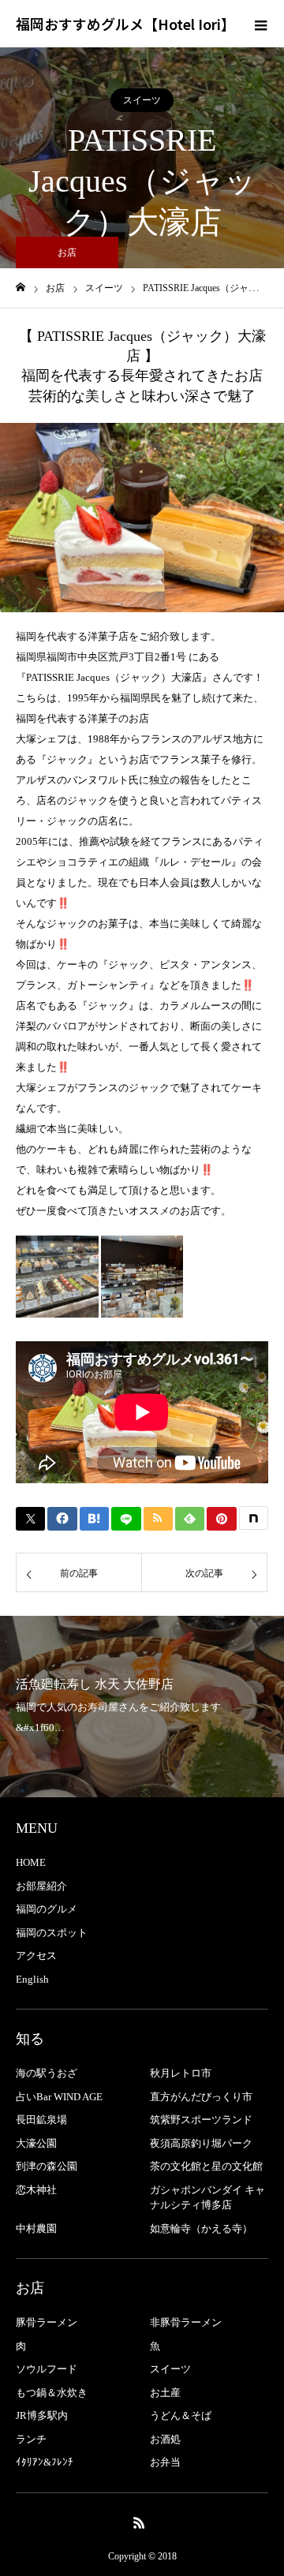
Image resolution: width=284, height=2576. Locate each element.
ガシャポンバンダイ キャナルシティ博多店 (207, 2198)
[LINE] (126, 1519)
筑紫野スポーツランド (201, 2120)
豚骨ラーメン (47, 2322)
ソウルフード (47, 2369)
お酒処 (165, 2439)
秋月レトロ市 (181, 2073)
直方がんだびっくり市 (201, 2097)
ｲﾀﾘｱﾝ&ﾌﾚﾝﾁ (45, 2462)
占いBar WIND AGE (59, 2097)
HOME (31, 1862)
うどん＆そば (181, 2415)
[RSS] (140, 2522)
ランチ (31, 2439)
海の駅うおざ (47, 2073)
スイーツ (142, 100)
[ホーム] (21, 288)
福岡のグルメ (47, 1909)
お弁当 (165, 2462)
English (32, 1979)
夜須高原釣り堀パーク (201, 2143)
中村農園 (36, 2228)
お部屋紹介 (41, 1886)
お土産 (165, 2393)
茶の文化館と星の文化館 (206, 2166)
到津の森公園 (47, 2166)
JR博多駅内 (42, 2415)
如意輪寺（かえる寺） (201, 2228)
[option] (142, 518)
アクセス (36, 1955)
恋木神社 (36, 2190)
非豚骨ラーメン (186, 2322)
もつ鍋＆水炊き (52, 2393)
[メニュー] (260, 24)
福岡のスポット (52, 1933)
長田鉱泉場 (41, 2120)
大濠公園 (36, 2143)
